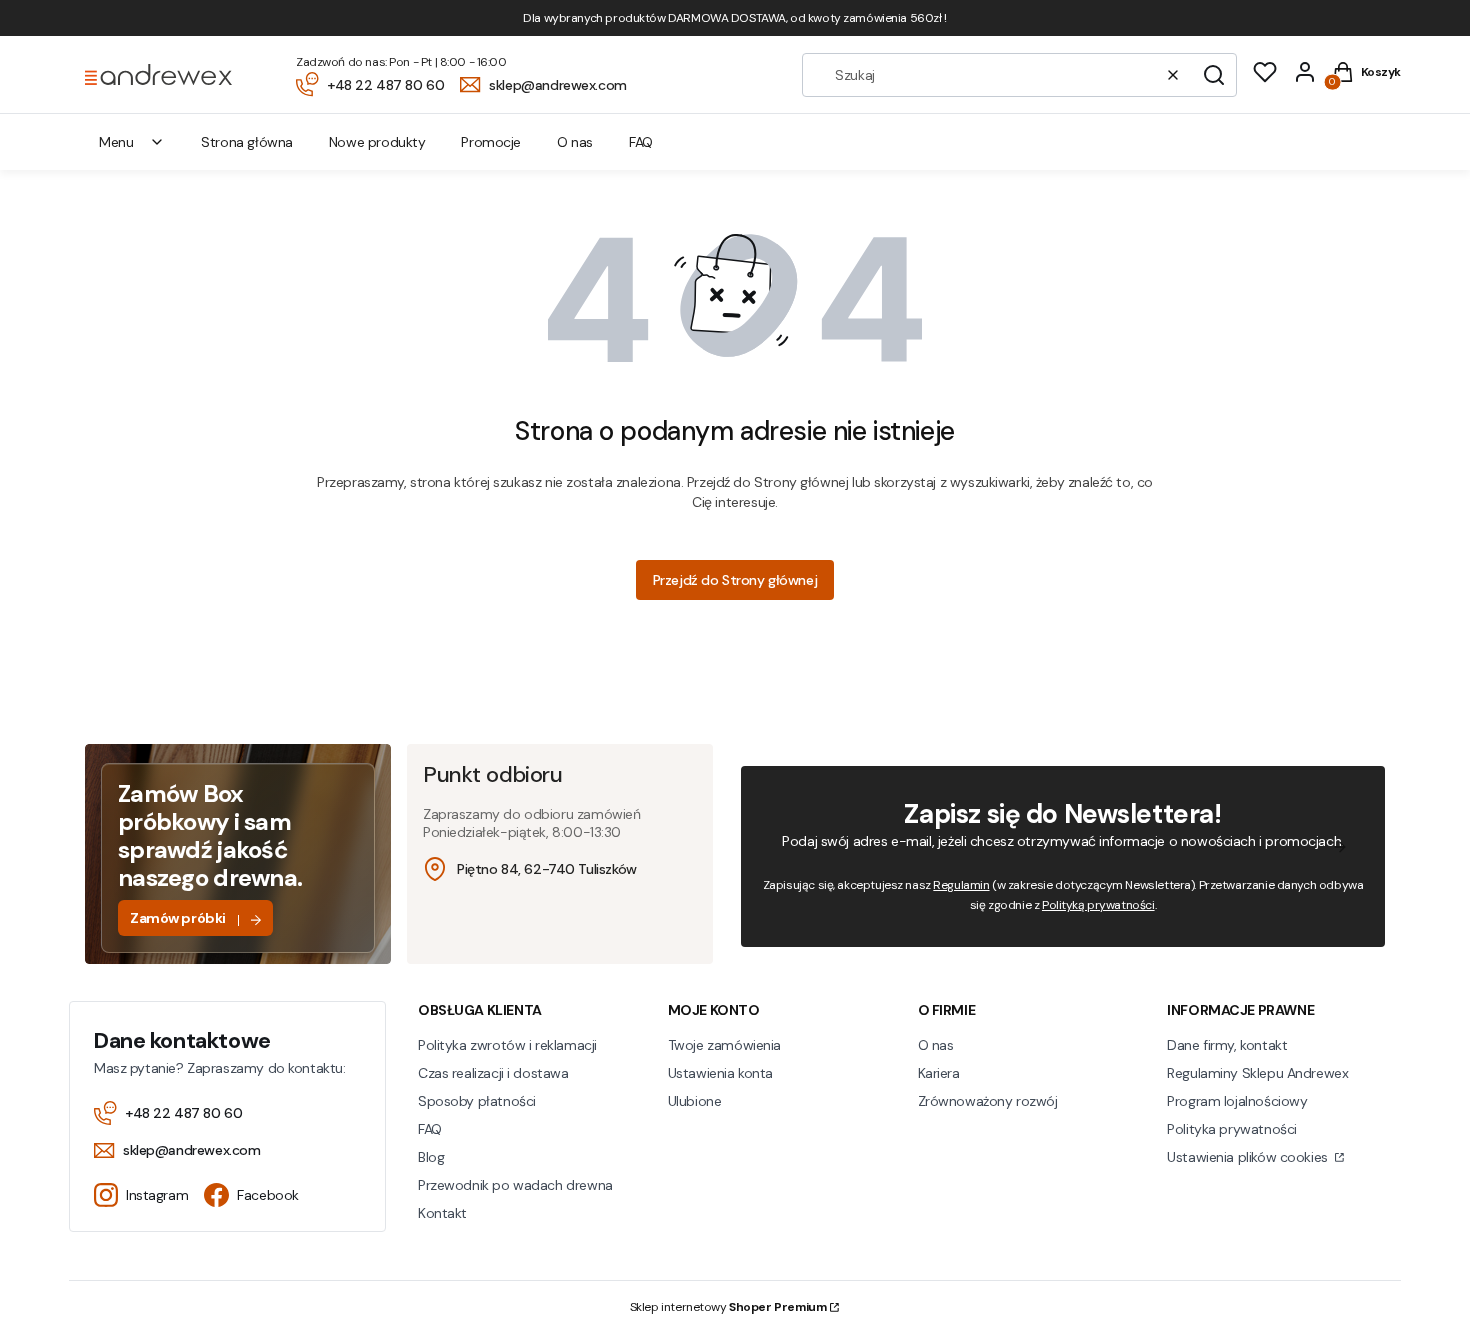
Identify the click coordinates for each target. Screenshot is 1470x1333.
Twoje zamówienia (724, 1045)
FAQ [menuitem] (641, 142)
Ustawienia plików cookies (1249, 1157)
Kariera (939, 1073)
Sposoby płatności (477, 1101)
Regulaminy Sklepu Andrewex (1257, 1073)
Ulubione (695, 1101)
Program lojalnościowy (1237, 1101)
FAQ (430, 1129)
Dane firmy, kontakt (1227, 1045)
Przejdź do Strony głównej (735, 580)
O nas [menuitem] (575, 142)
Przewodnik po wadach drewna (515, 1185)
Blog (431, 1157)
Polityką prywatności (1098, 905)
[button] (1214, 75)
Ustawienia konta (720, 1073)
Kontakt (442, 1213)
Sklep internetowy (728, 1307)
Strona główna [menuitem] (247, 142)
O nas (936, 1045)
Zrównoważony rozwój (988, 1101)
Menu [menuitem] (116, 142)
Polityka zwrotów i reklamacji (507, 1045)
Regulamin (961, 885)
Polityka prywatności (1232, 1129)
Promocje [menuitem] (491, 142)
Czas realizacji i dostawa (493, 1073)
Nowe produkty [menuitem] (377, 142)
